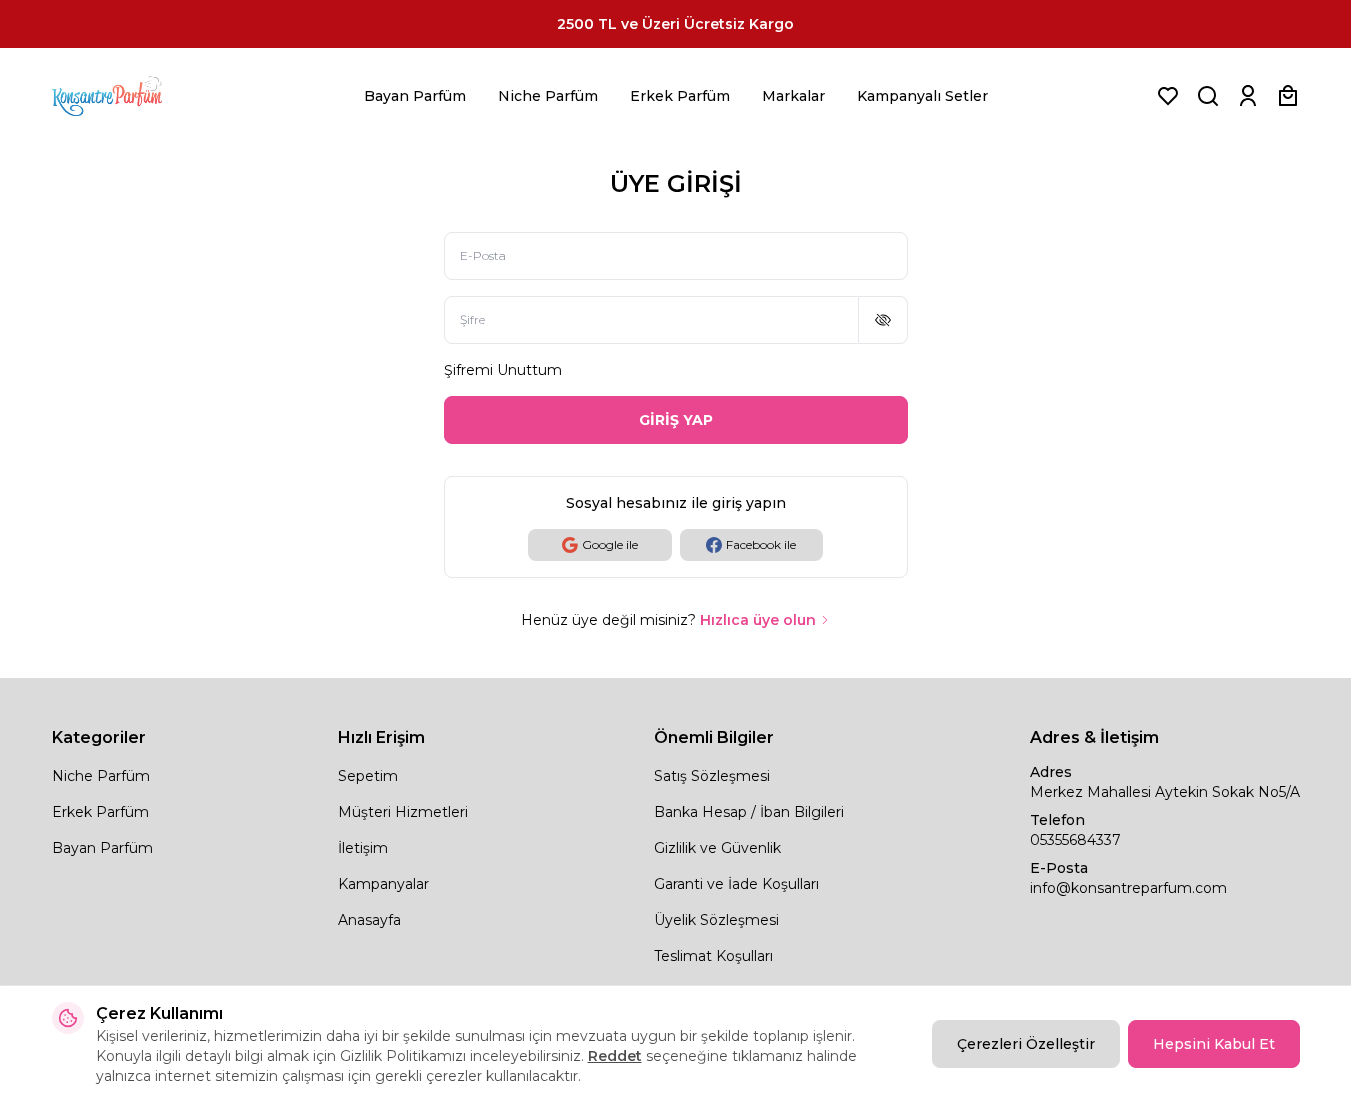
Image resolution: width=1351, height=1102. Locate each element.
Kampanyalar (383, 884)
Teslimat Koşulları (713, 956)
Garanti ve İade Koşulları (736, 884)
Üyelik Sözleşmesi (716, 920)
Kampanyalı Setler (922, 96)
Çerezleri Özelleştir (1026, 1044)
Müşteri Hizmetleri (403, 812)
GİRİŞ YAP (676, 420)
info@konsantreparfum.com (1128, 888)
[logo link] (132, 96)
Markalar (793, 96)
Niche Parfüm (548, 96)
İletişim (363, 848)
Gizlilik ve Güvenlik (717, 848)
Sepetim (368, 776)
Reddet (615, 1056)
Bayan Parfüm (415, 96)
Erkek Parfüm (680, 96)
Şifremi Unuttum (503, 370)
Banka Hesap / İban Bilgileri (749, 812)
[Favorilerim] (1168, 96)
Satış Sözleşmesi (712, 776)
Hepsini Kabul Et (1214, 1044)
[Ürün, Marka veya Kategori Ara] (1208, 96)
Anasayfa (369, 920)
